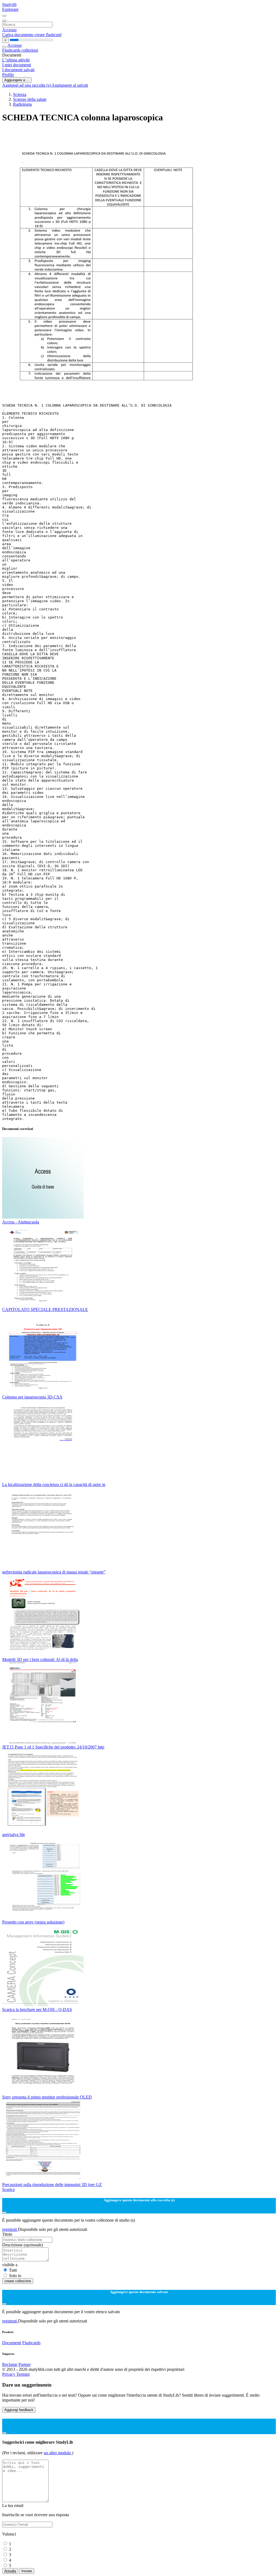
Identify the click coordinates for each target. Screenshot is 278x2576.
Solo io (15, 2276)
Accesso (9, 30)
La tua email (13, 2505)
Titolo (7, 2234)
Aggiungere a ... (17, 80)
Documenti (12, 2343)
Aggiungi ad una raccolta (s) (27, 85)
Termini (23, 2374)
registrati (10, 2229)
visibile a (10, 2265)
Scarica (8, 2189)
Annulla (10, 2571)
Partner (25, 2364)
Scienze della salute (30, 99)
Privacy (9, 2374)
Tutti (13, 2270)
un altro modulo (58, 2453)
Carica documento (18, 35)
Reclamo (10, 2364)
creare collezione (18, 2281)
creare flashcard (48, 35)
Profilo (8, 75)
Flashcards (12, 50)
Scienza (20, 94)
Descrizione (23, 2245)
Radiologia (22, 104)
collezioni (30, 50)
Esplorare (10, 9)
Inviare (27, 2571)
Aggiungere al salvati (70, 85)
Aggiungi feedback (19, 2410)
